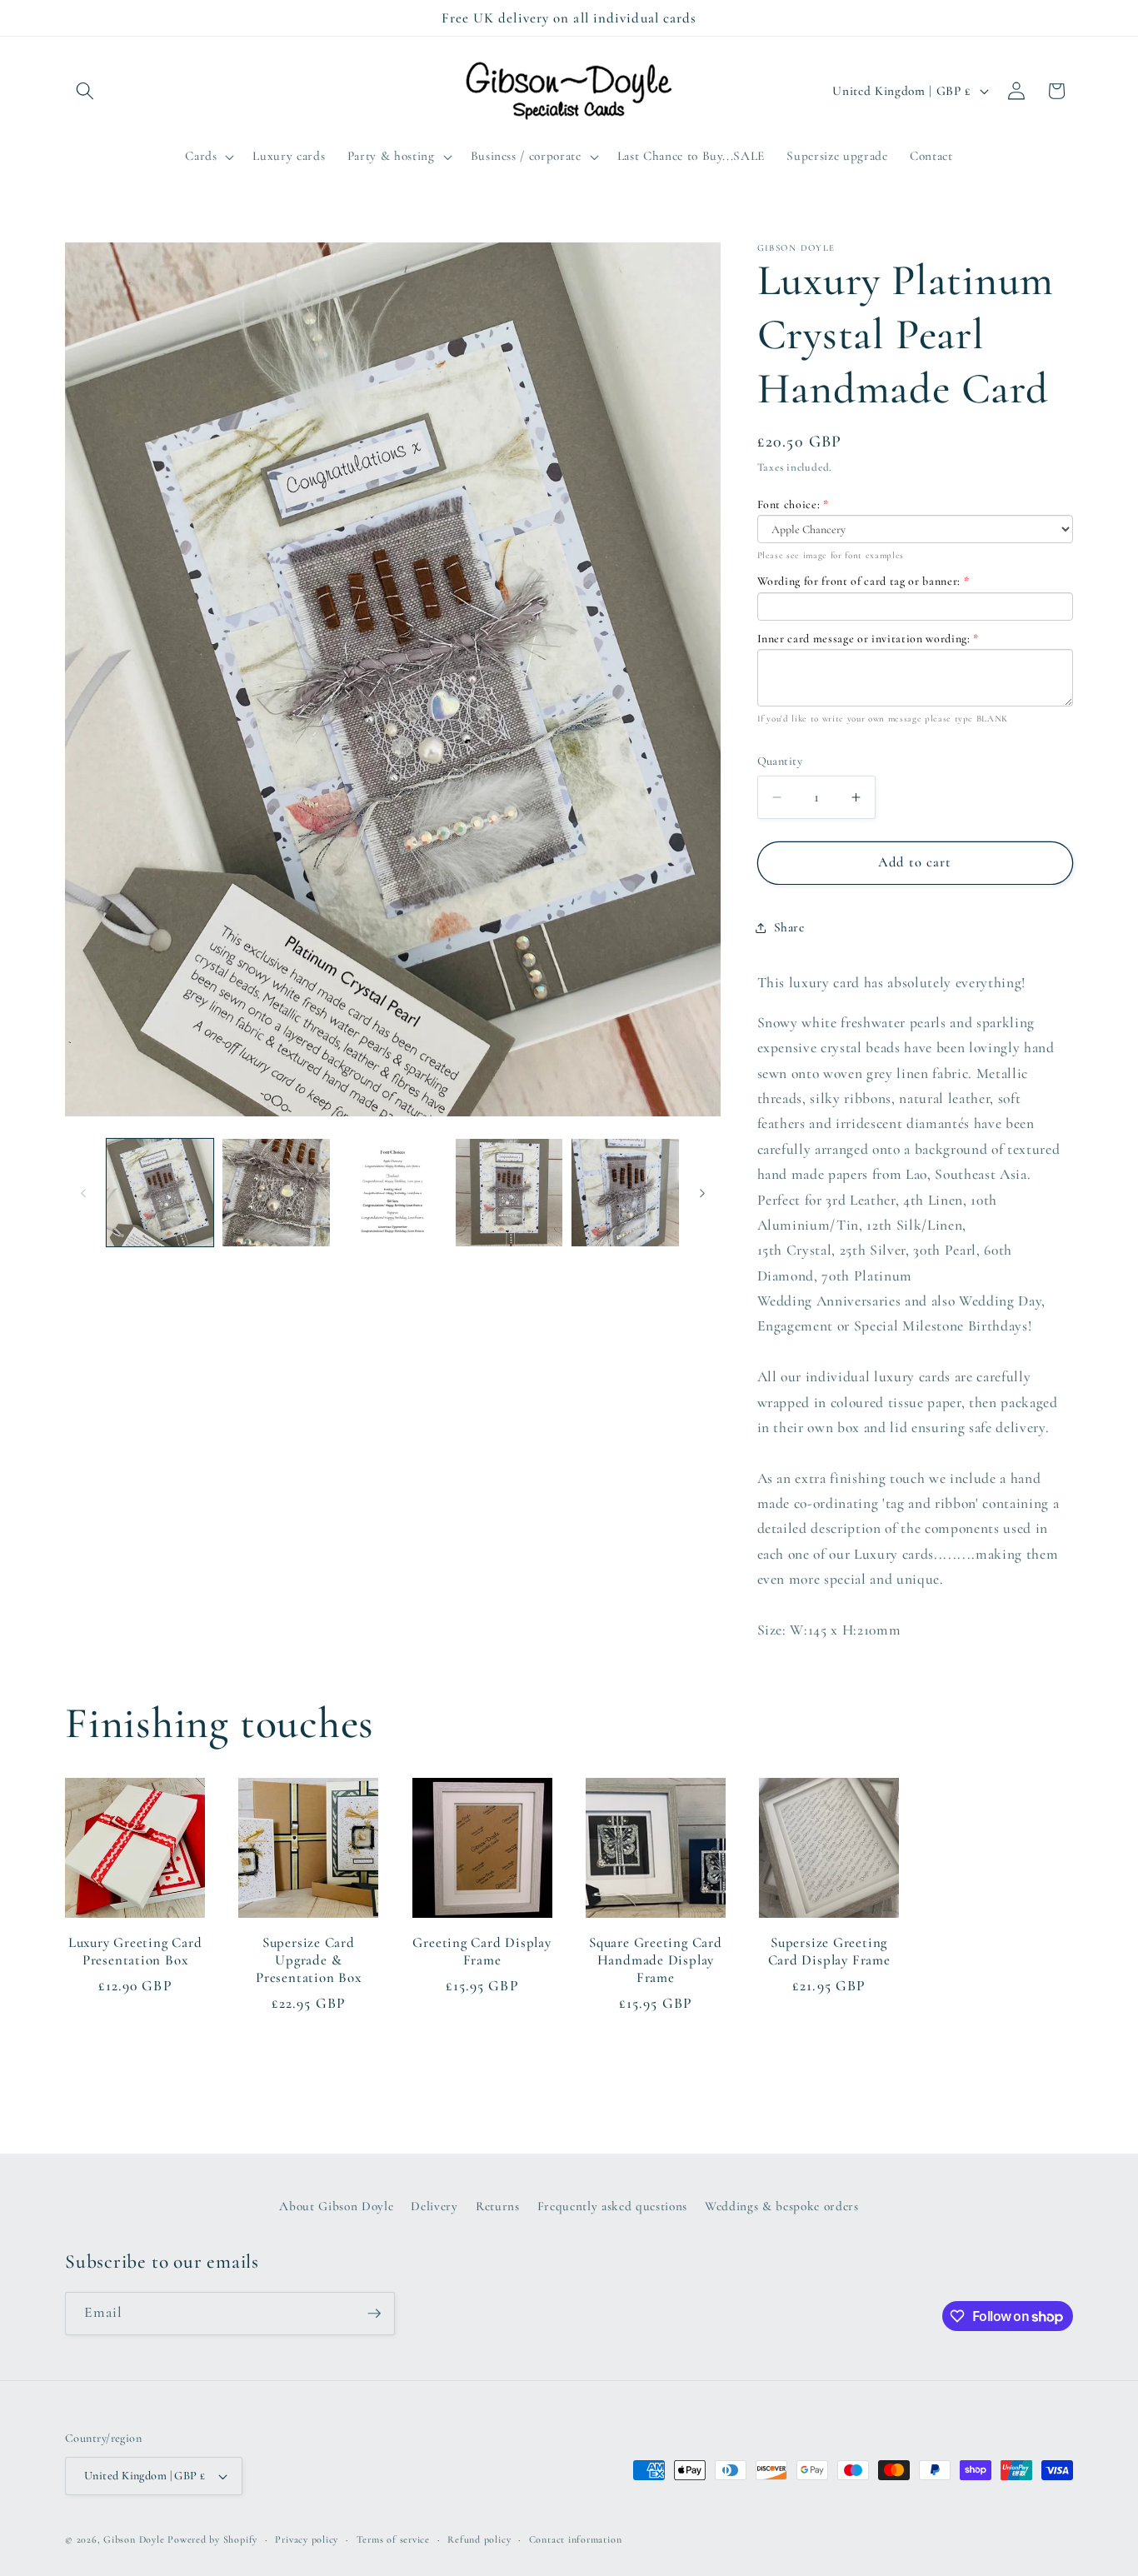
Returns (498, 2205)
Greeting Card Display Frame (482, 1951)
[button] (85, 91)
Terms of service (393, 2539)
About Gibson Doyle (336, 2205)
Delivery (434, 2205)
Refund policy (479, 2539)
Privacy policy (307, 2539)
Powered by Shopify (212, 2539)
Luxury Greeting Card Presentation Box (135, 1951)
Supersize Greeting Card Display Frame (829, 1951)
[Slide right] (702, 1193)
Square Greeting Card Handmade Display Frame (656, 1960)
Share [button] (789, 927)
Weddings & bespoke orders (782, 2205)
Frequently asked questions (612, 2205)
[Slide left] (83, 1193)
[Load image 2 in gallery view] (276, 1193)
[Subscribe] (374, 2314)
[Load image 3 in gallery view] (393, 1193)
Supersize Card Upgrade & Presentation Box (308, 1960)
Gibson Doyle (134, 2539)
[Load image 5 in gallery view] (625, 1193)
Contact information (576, 2539)
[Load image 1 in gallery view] (160, 1193)
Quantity (780, 761)
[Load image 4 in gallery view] (509, 1193)
